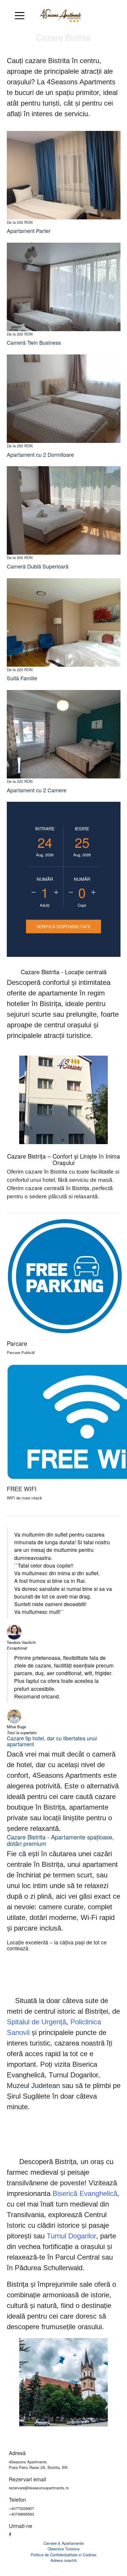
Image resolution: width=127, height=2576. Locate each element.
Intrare (45, 828)
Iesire (82, 828)
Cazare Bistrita (63, 37)
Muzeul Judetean (33, 2085)
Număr (45, 879)
